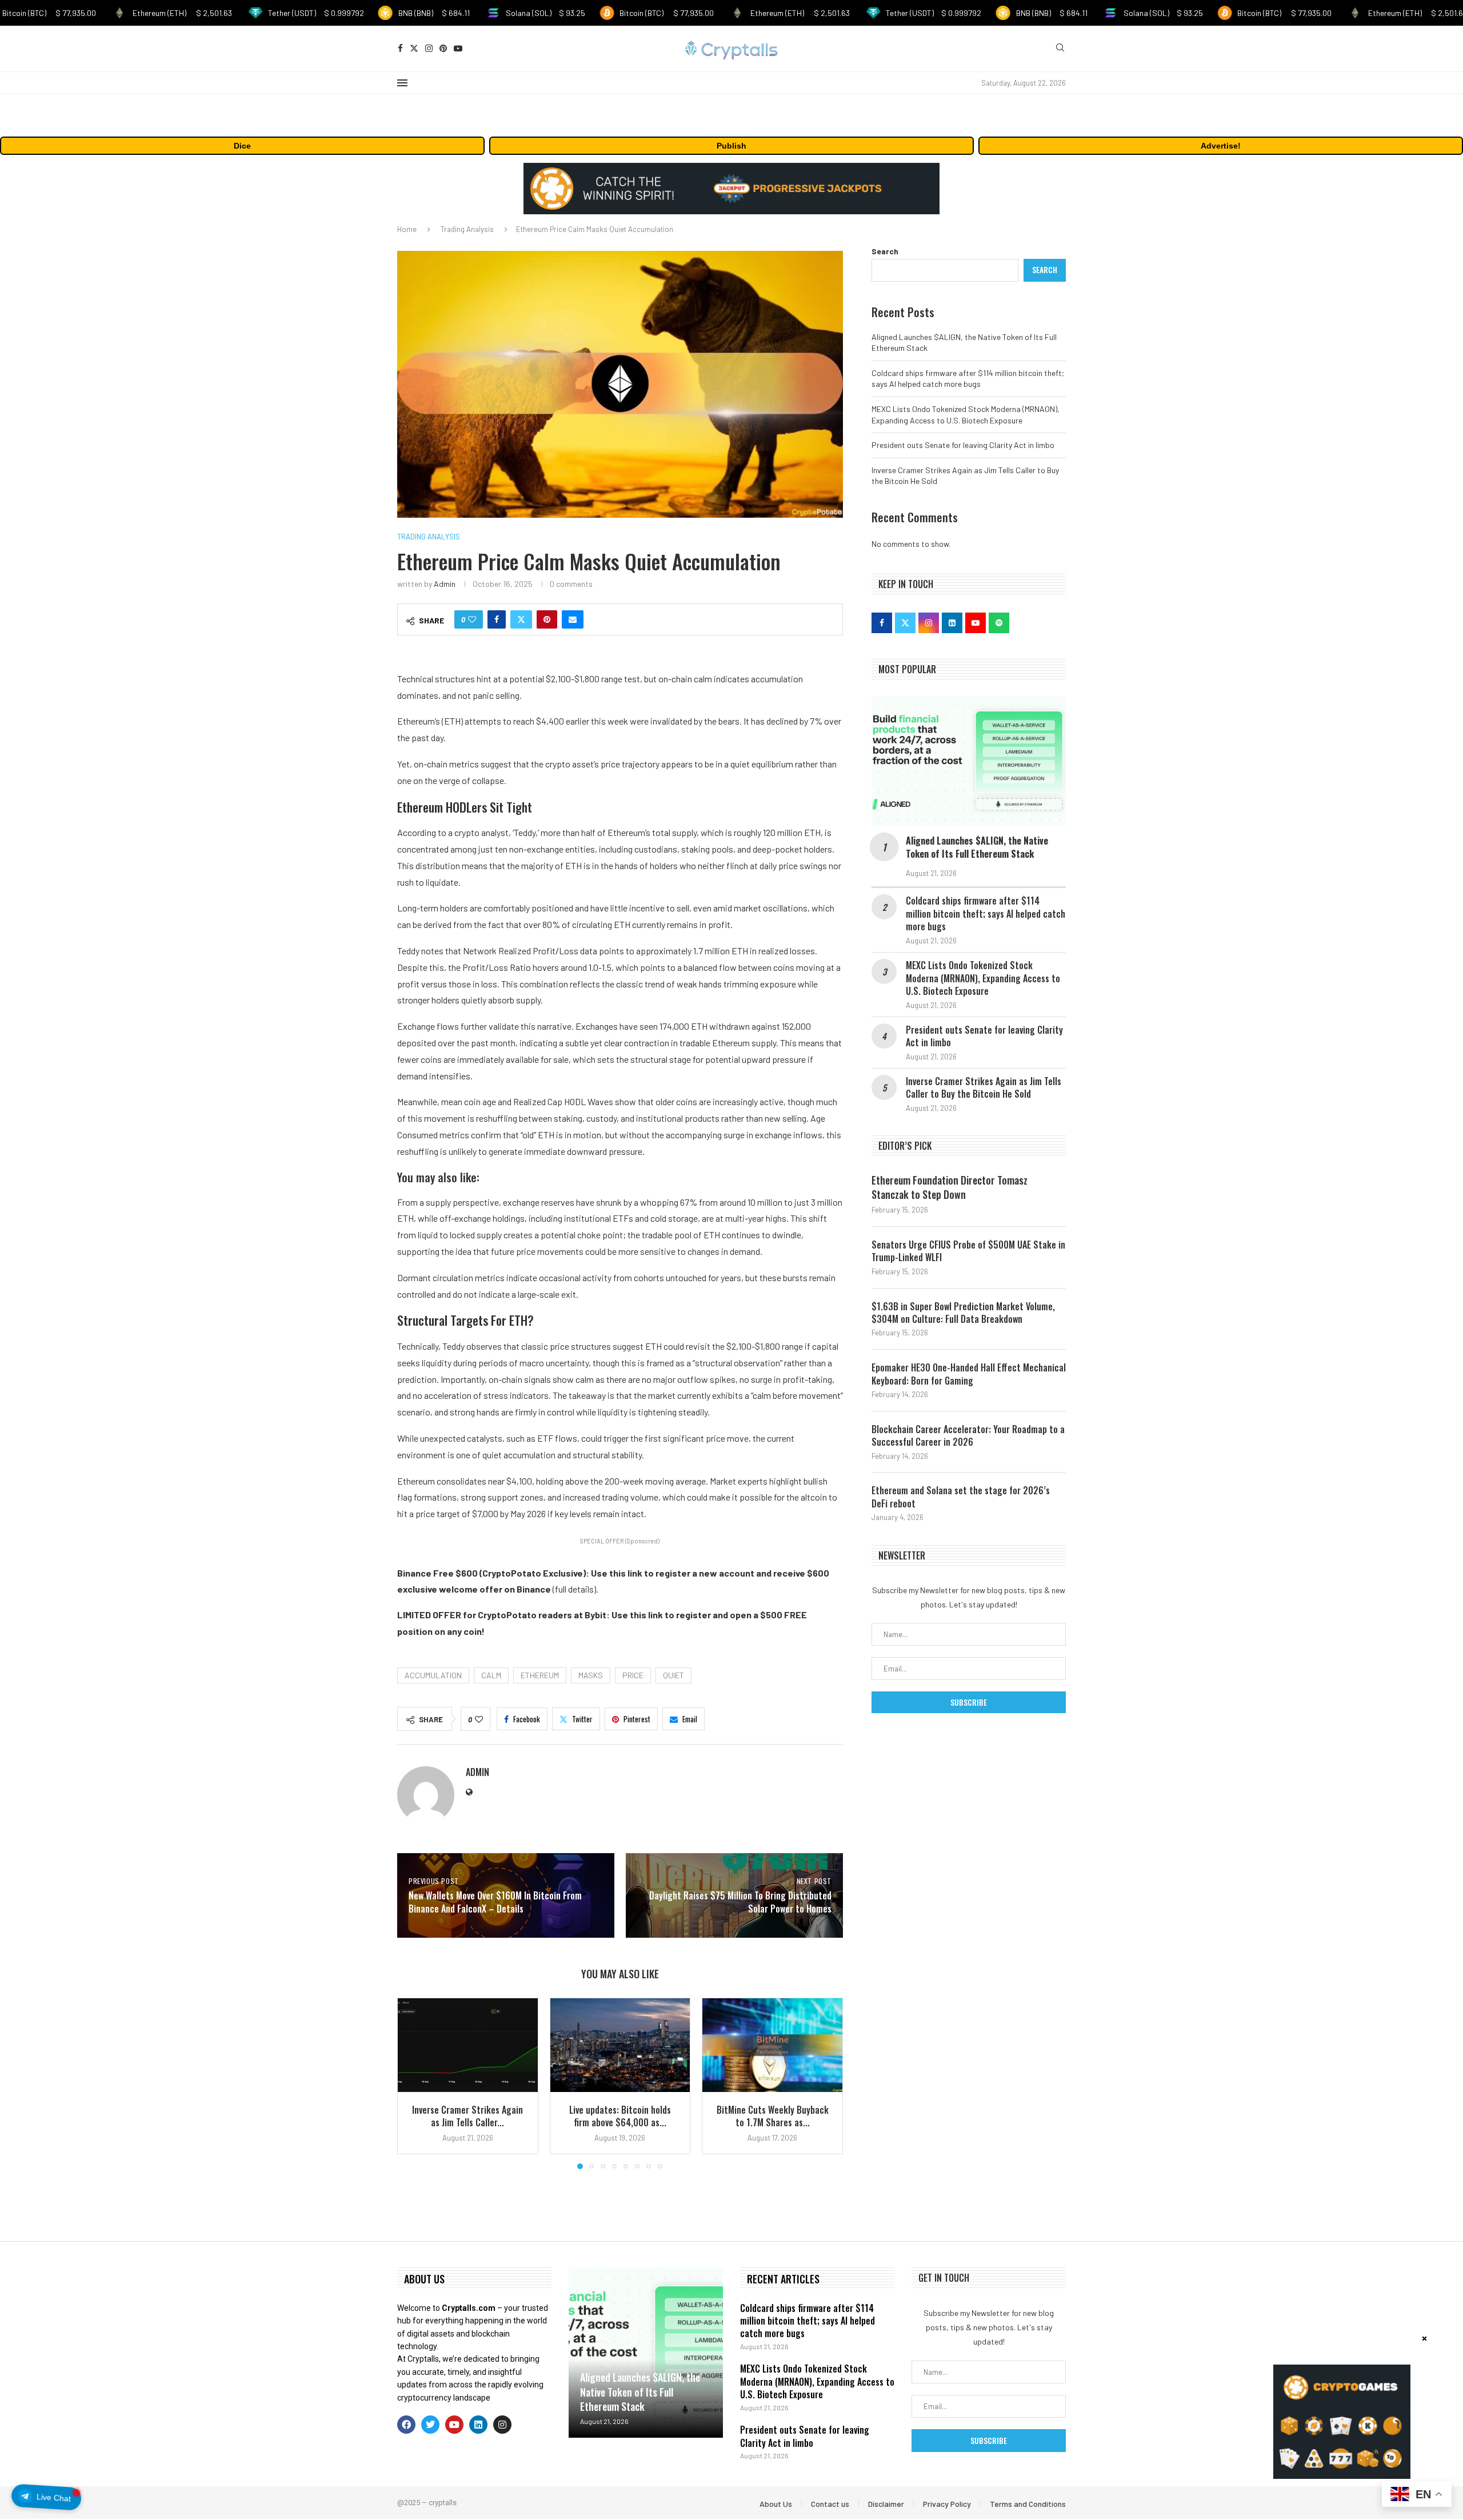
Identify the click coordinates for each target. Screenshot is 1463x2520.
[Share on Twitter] (521, 619)
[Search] (1060, 48)
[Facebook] (400, 48)
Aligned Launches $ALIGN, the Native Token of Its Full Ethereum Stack (977, 847)
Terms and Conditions (1028, 2504)
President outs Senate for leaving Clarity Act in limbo (963, 445)
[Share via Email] (573, 619)
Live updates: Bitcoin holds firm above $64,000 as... (620, 2116)
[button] (413, 2083)
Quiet (673, 1675)
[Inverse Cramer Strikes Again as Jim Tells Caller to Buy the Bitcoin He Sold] (468, 2045)
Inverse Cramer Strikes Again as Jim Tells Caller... (467, 2116)
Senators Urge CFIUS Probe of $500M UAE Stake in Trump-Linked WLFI (968, 1251)
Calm (491, 1675)
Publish (731, 146)
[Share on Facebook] (497, 619)
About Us (776, 2504)
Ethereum (540, 1675)
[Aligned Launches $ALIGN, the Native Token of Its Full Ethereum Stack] (969, 761)
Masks (591, 1675)
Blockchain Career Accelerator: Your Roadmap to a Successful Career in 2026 (968, 1436)
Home (407, 229)
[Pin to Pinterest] (547, 619)
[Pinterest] (443, 48)
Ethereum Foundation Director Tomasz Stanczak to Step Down (950, 1187)
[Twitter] (414, 48)
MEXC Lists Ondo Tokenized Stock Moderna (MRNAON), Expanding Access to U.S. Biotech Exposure (983, 978)
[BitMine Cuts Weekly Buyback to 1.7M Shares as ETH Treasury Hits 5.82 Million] (772, 2045)
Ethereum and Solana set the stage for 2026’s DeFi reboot (961, 1497)
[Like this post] (472, 619)
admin (445, 584)
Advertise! (1221, 146)
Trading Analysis (467, 229)
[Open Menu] (402, 83)
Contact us (830, 2504)
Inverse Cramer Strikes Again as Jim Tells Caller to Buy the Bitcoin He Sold (984, 1088)
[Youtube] (458, 48)
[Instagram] (429, 48)
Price (633, 1675)
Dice (242, 146)
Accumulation (433, 1675)
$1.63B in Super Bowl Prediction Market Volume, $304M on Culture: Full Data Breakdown (963, 1313)
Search (885, 251)
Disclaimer (886, 2504)
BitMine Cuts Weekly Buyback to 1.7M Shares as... (773, 2116)
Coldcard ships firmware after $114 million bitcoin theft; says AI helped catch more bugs (986, 913)
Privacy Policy (947, 2504)
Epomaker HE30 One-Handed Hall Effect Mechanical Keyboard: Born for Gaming (969, 1374)
